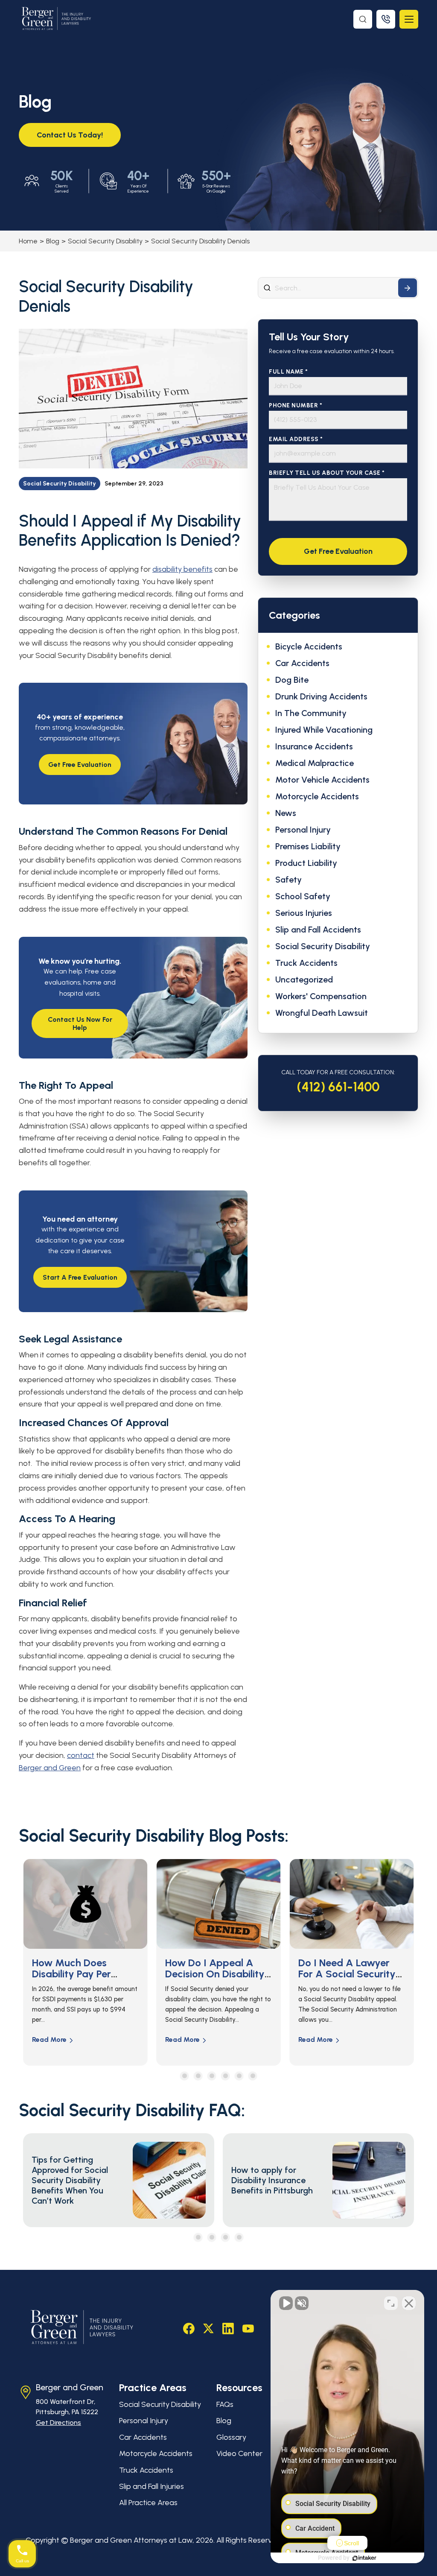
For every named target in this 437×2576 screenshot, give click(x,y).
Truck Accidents (306, 963)
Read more (49, 2039)
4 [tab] (226, 2076)
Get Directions (58, 2422)
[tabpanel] (85, 1962)
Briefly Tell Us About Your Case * (327, 473)
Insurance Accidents (314, 746)
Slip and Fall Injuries (151, 2486)
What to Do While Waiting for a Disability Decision (340, 1974)
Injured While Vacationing (324, 730)
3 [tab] (212, 2076)
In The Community (311, 713)
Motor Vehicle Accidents (322, 780)
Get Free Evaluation (80, 765)
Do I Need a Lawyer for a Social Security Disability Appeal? (214, 1974)
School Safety (303, 896)
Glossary (231, 2437)
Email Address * (296, 439)
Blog (53, 241)
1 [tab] (185, 2076)
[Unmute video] (286, 2303)
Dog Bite (292, 680)
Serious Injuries (304, 913)
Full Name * (288, 372)
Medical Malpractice (315, 763)
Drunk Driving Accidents (321, 696)
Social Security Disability (105, 241)
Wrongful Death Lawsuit (322, 1013)
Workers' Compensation (321, 996)
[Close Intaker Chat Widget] (409, 2303)
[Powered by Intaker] (364, 2558)
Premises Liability (308, 846)
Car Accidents (302, 663)
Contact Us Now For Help (80, 1023)
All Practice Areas (148, 2503)
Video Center (239, 2453)
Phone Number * (296, 405)
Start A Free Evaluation (80, 1277)
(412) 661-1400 (338, 1087)
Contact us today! (70, 135)
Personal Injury (303, 830)
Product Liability (306, 863)
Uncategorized (304, 980)
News (286, 813)
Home (28, 241)
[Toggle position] (391, 2303)
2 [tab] (198, 2076)
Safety (288, 880)
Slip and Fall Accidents (318, 930)
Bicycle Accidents (309, 646)
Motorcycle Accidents (317, 796)
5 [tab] (239, 2076)
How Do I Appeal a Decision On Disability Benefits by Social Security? (82, 1980)
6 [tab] (253, 2076)
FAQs (225, 2404)
